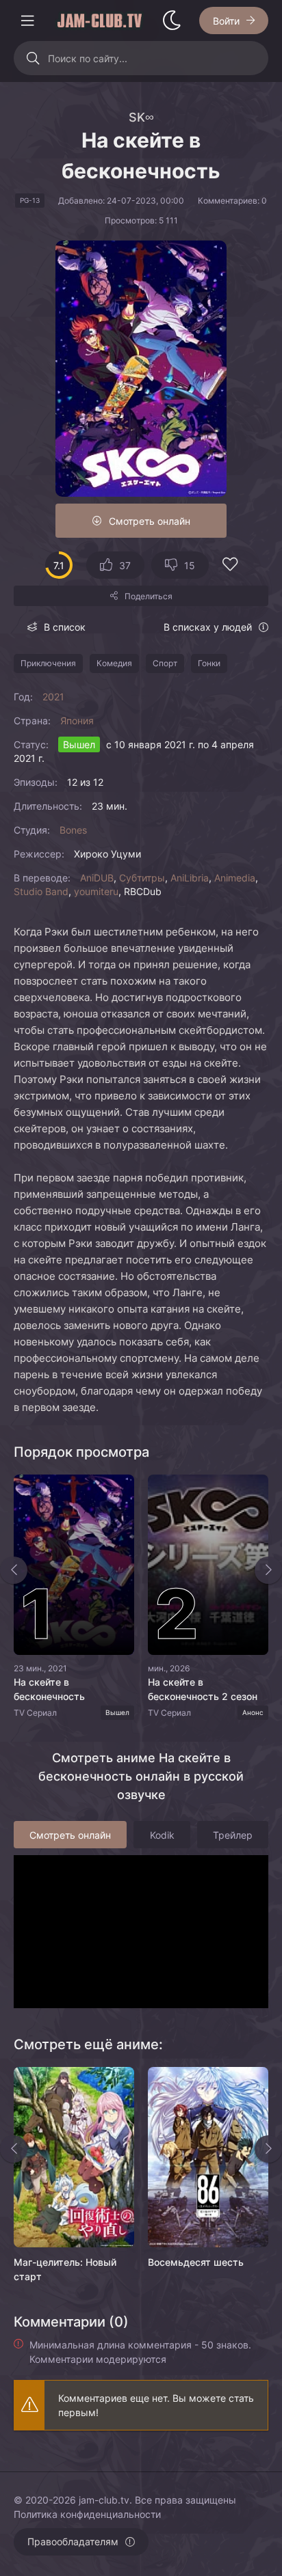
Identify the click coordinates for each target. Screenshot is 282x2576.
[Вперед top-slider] (268, 1570)
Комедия (114, 663)
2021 (53, 697)
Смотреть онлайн (150, 521)
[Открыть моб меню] (27, 20)
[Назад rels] (14, 2149)
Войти (226, 21)
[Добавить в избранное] (230, 566)
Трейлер (233, 1835)
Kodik (162, 1835)
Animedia (235, 878)
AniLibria (190, 878)
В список (65, 627)
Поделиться (149, 596)
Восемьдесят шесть (196, 2262)
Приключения (48, 663)
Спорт (165, 663)
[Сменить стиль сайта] (172, 20)
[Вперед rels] (268, 2149)
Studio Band (41, 891)
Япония (77, 721)
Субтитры (142, 878)
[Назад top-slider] (14, 1570)
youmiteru (96, 891)
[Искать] (33, 58)
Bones (73, 830)
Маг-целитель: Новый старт (65, 2269)
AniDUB (97, 878)
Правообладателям (73, 2541)
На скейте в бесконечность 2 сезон (203, 1689)
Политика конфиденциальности (87, 2514)
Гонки (209, 663)
